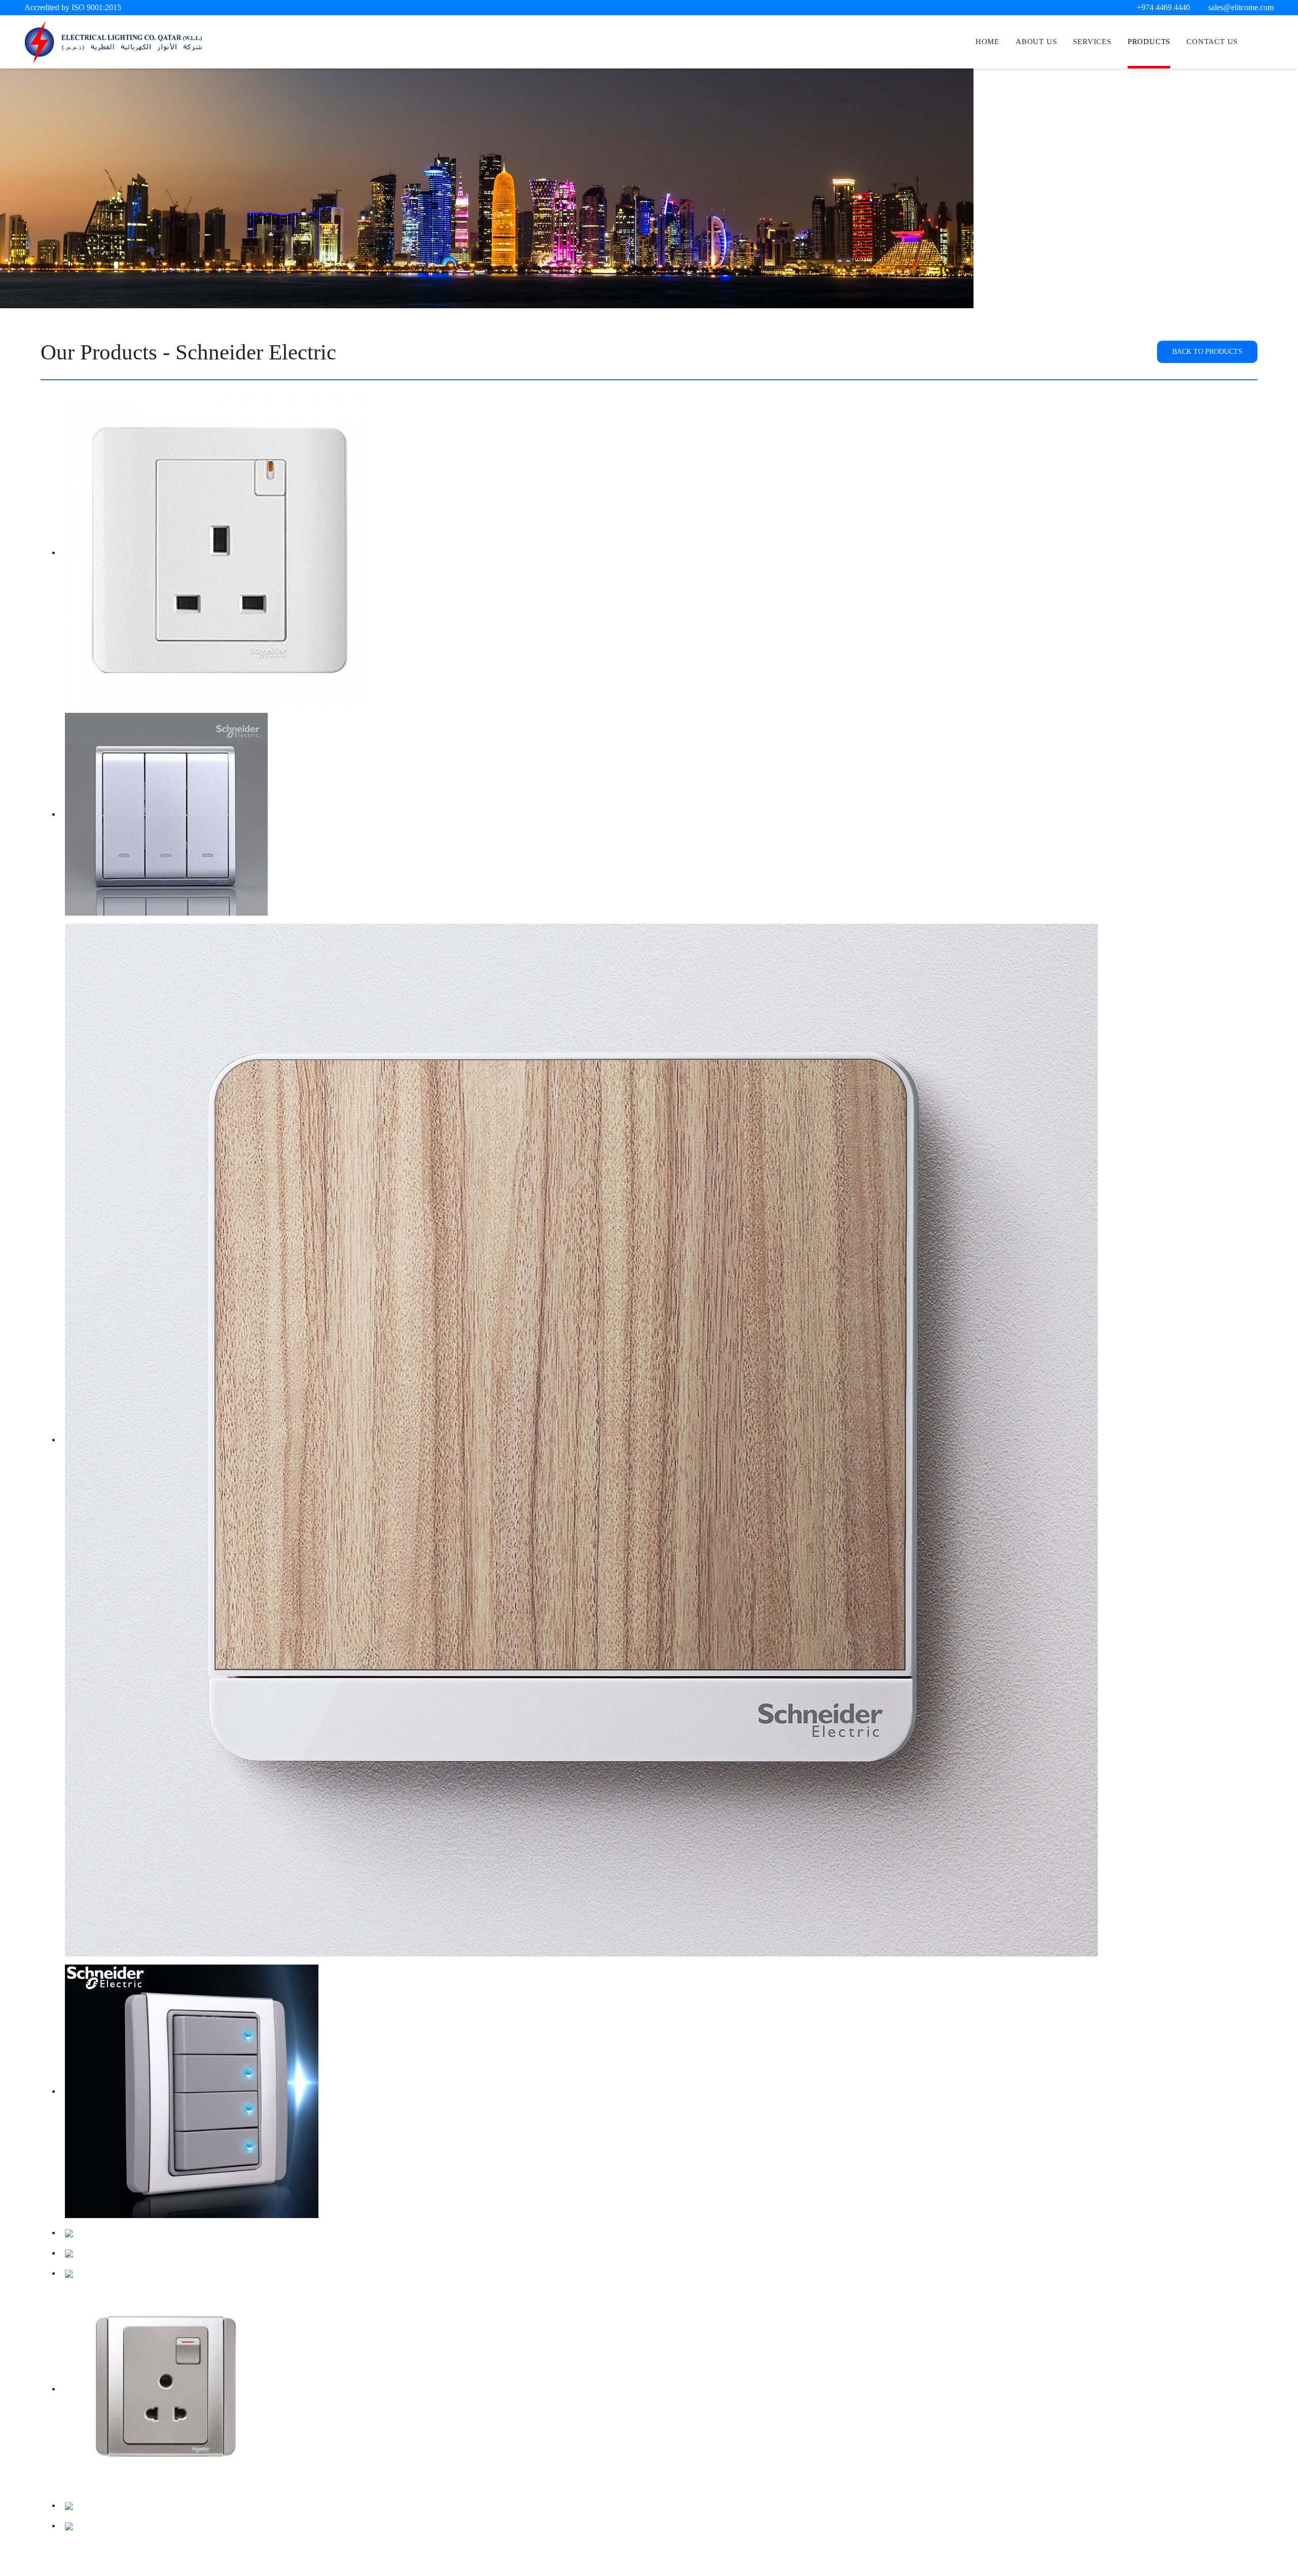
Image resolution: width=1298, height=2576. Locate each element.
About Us (1036, 42)
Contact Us (1212, 42)
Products (1149, 42)
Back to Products (1207, 351)
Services (1092, 42)
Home (987, 42)
